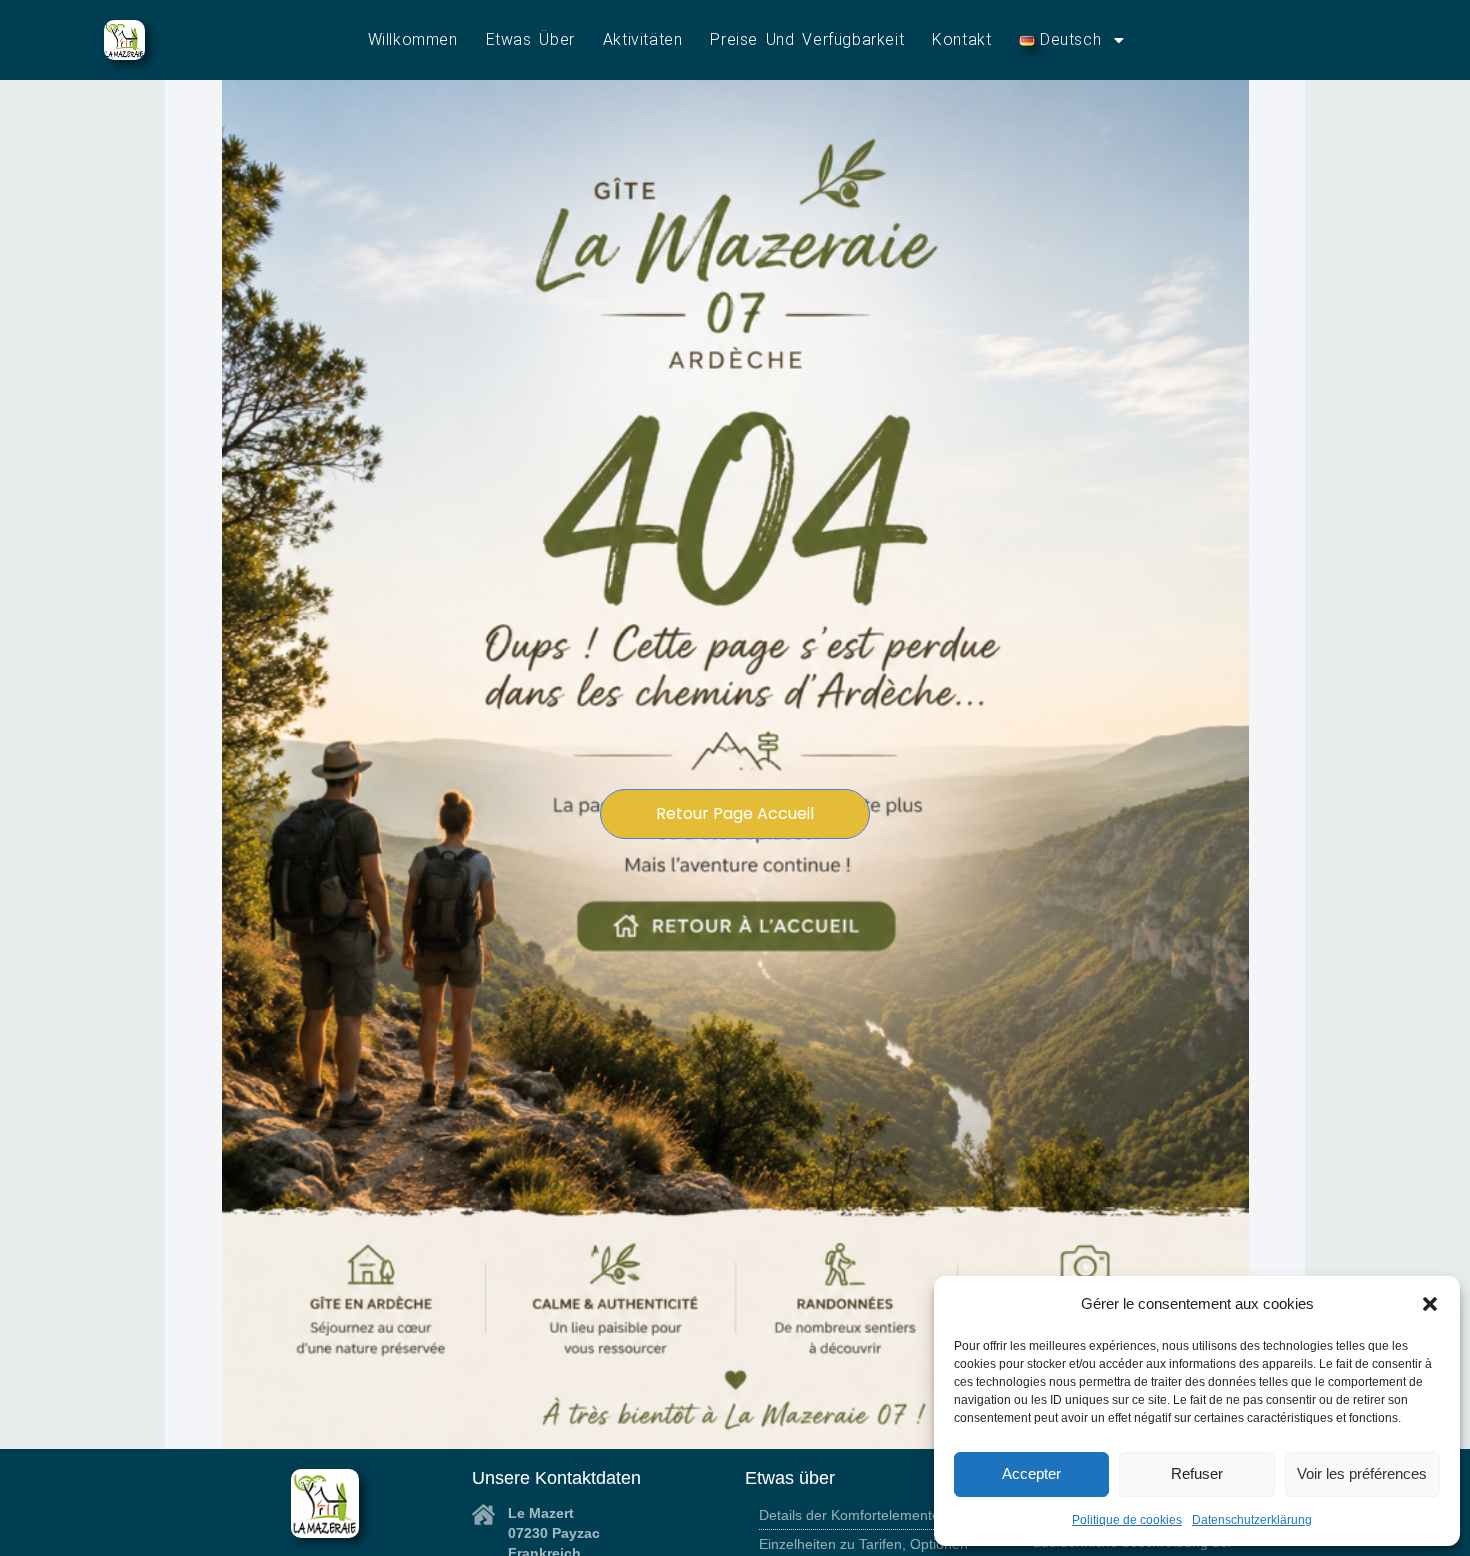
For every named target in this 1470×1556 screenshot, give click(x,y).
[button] (1430, 1304)
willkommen (413, 39)
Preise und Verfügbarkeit (807, 39)
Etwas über (530, 39)
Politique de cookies (1127, 1520)
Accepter (1031, 1473)
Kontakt (961, 39)
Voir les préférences (1362, 1473)
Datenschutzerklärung (1252, 1520)
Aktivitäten (643, 39)
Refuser (1197, 1473)
